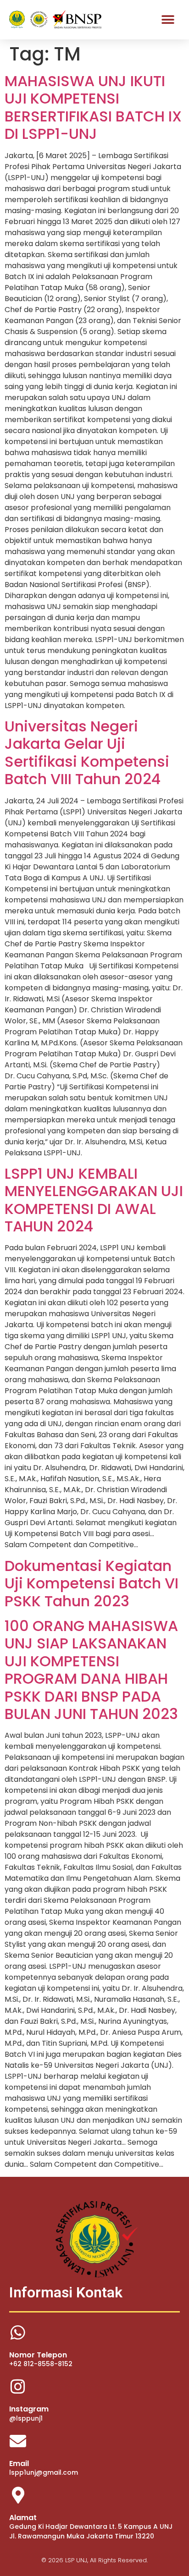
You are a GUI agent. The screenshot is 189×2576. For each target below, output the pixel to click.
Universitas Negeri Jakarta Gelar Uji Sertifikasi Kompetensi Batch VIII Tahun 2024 (87, 752)
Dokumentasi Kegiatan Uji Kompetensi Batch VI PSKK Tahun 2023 (92, 1583)
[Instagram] (18, 2387)
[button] (168, 19)
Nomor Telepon (38, 2355)
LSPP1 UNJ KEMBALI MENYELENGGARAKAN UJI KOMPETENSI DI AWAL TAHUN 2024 (94, 1200)
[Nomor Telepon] (18, 2333)
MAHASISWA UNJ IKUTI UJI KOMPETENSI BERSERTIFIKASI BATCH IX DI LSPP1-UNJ (93, 107)
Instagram (29, 2409)
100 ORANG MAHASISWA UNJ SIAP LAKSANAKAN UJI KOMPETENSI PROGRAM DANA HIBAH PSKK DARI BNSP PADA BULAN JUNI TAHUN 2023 (91, 1670)
